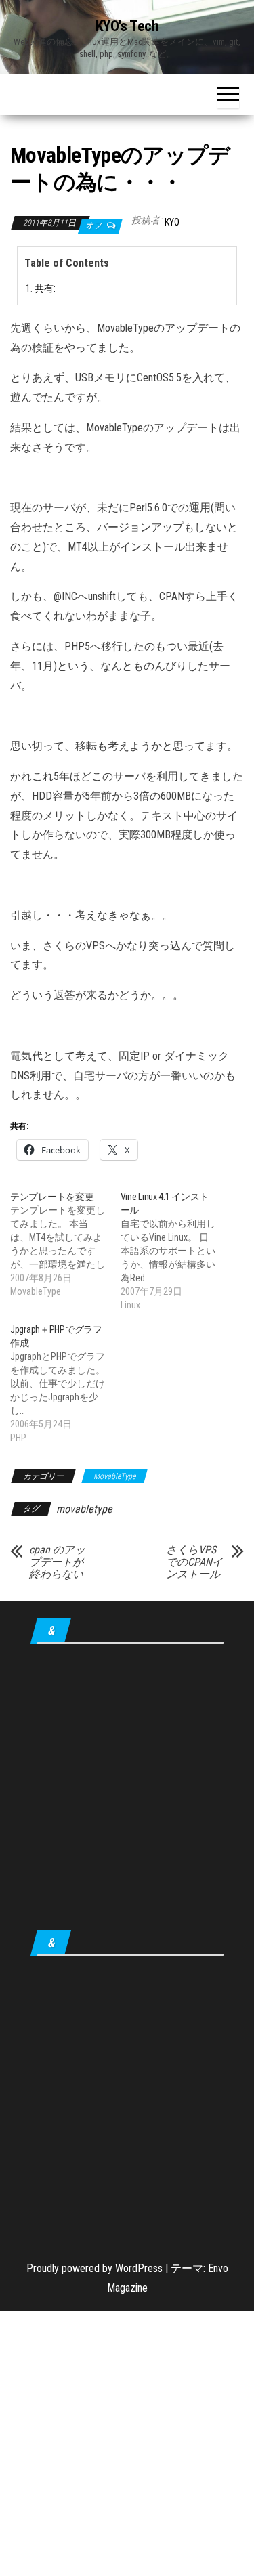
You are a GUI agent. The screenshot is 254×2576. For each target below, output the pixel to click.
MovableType (114, 1476)
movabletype (84, 1509)
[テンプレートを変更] (65, 1244)
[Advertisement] (127, 1789)
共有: (45, 289)
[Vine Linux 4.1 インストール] (176, 1251)
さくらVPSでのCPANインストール (194, 1562)
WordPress (139, 2268)
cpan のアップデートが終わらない (57, 1562)
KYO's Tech (127, 26)
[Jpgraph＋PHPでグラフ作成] (65, 1383)
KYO (172, 222)
